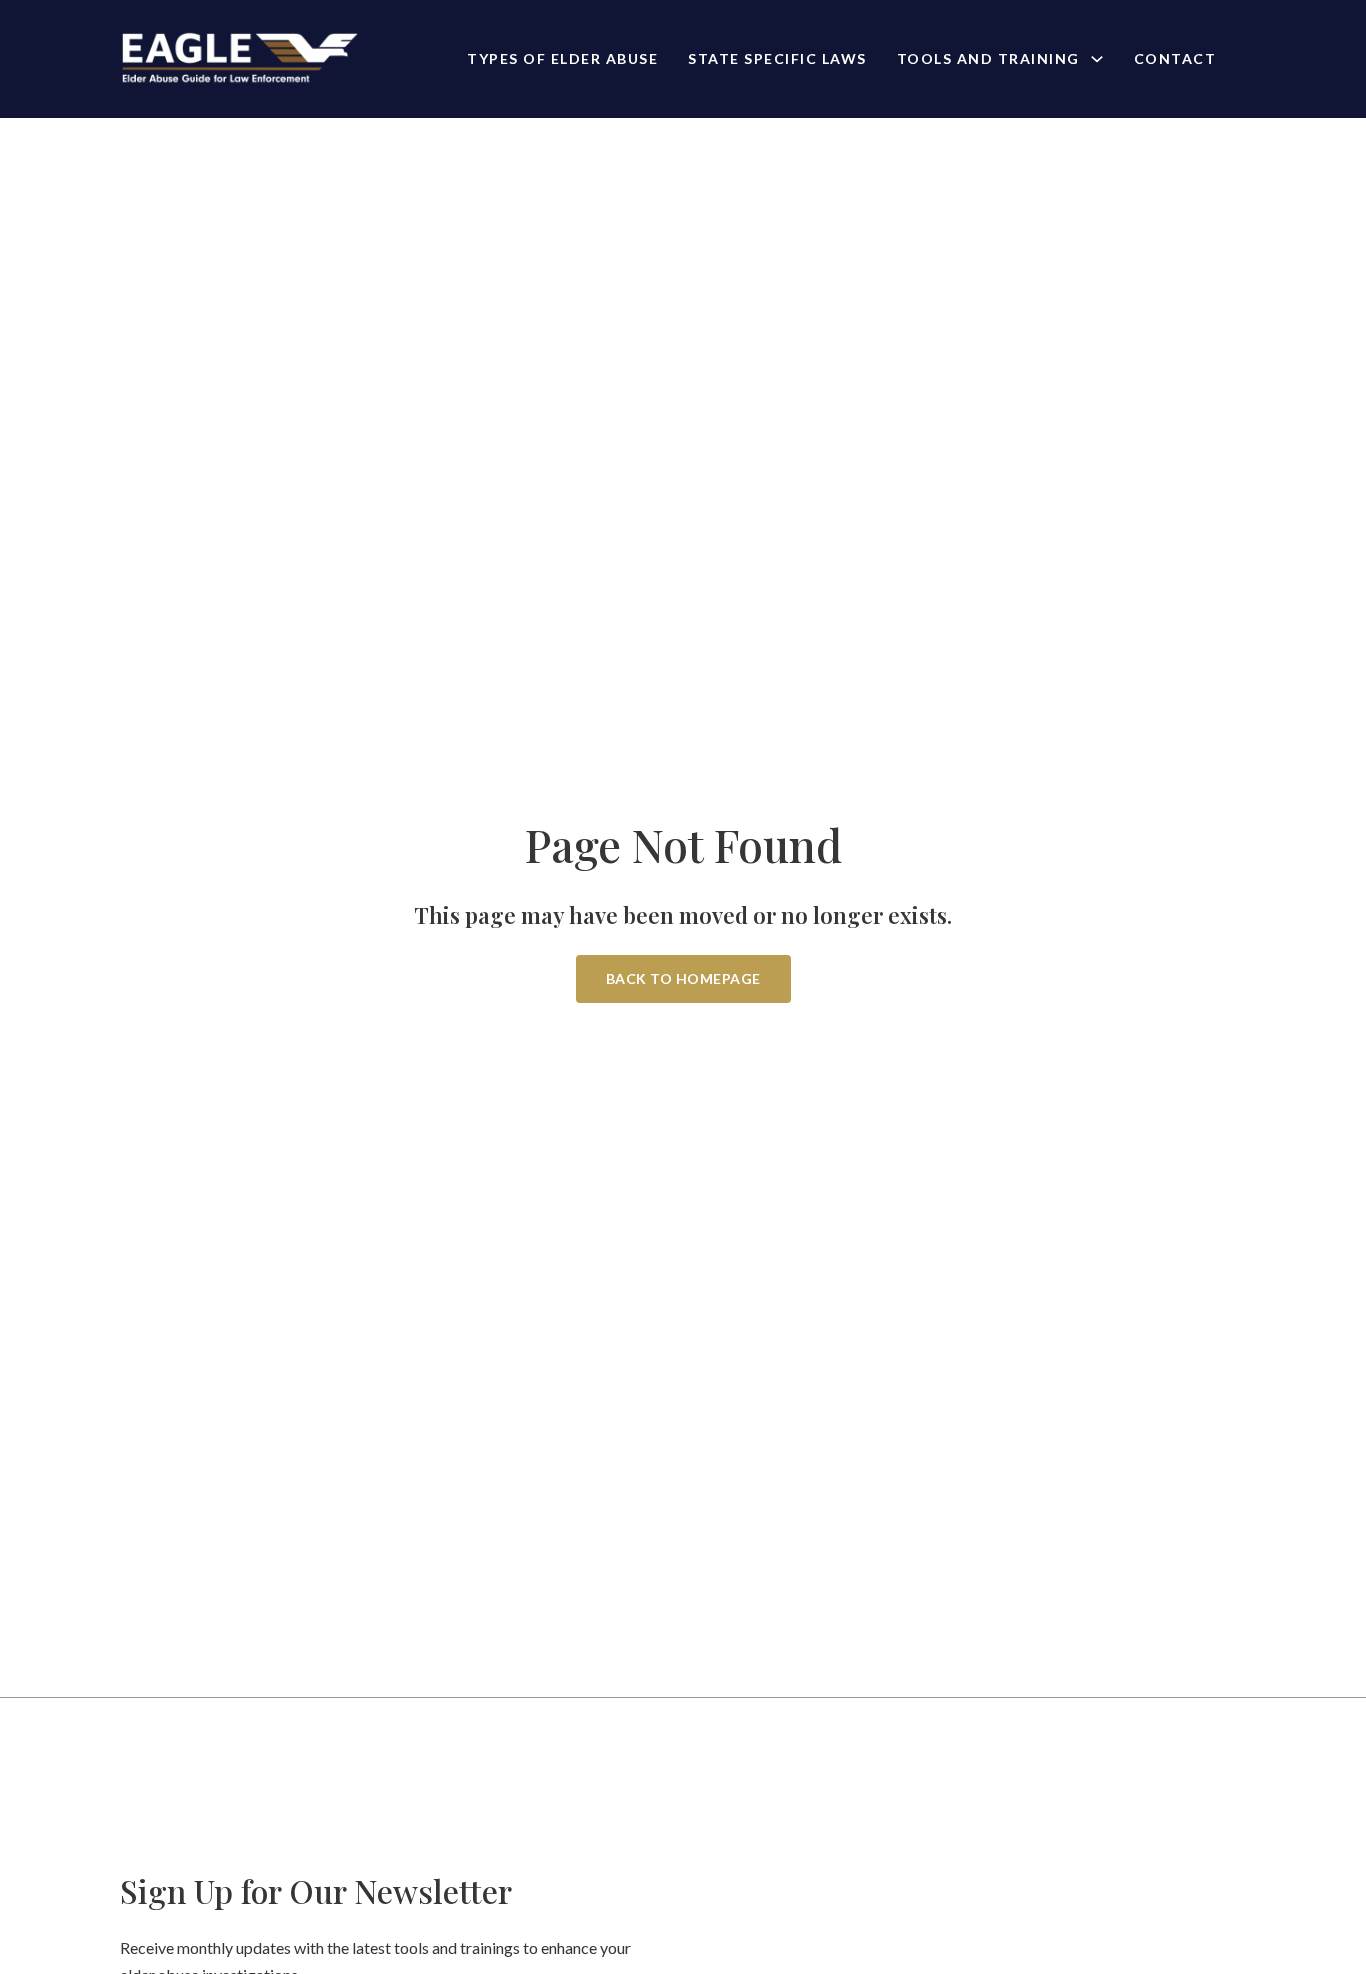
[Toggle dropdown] (1097, 59)
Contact (1175, 59)
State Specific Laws (777, 59)
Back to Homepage (683, 978)
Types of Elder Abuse (562, 59)
